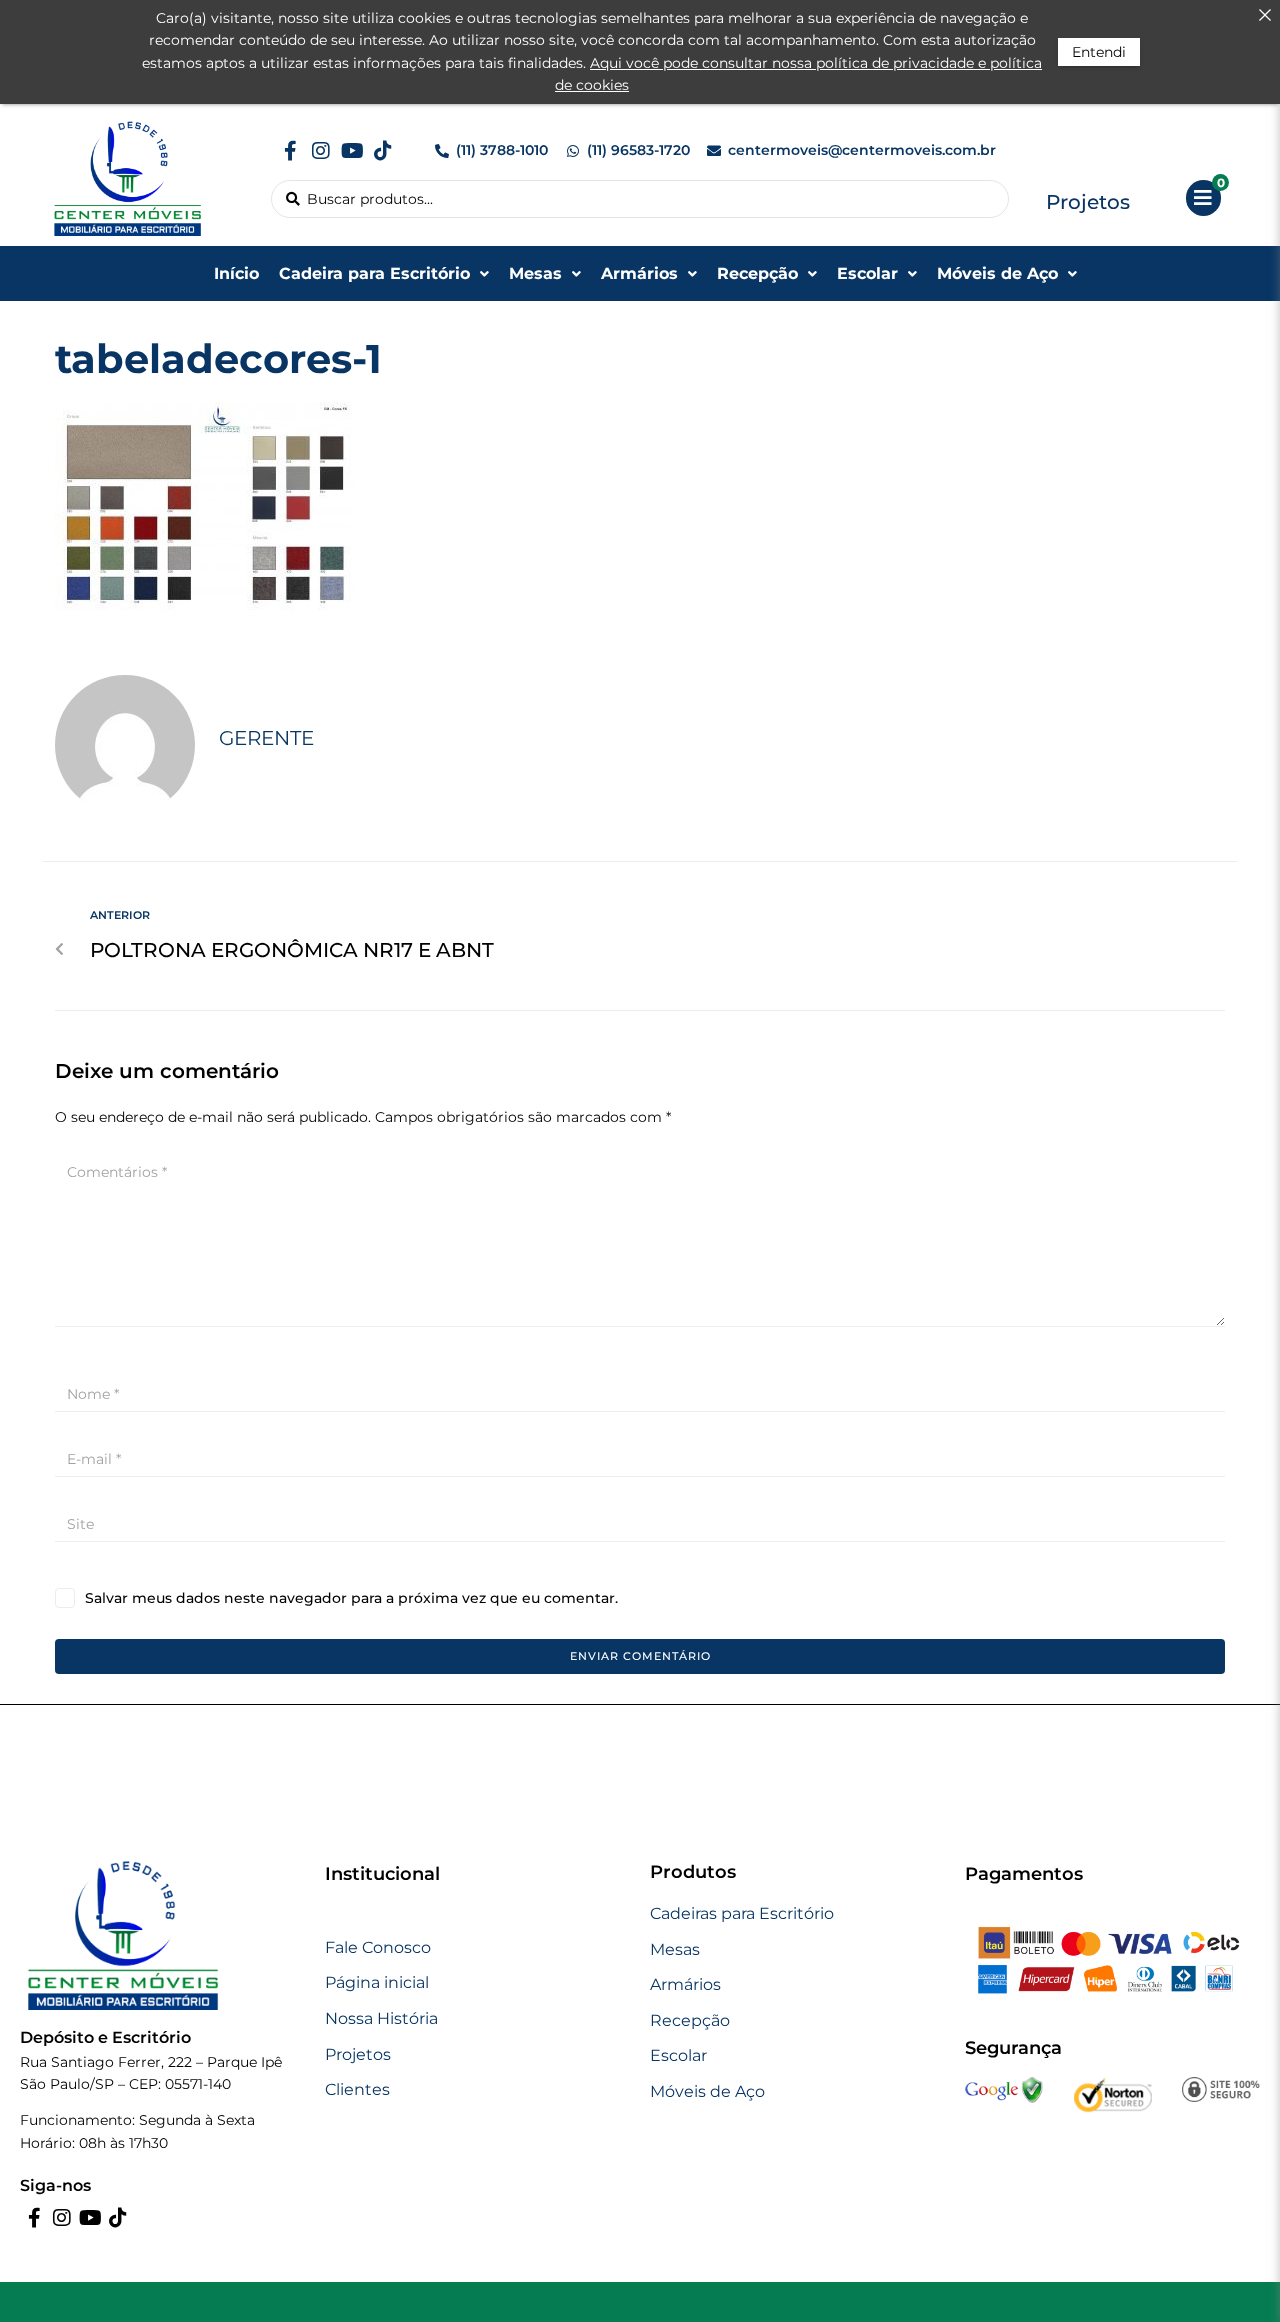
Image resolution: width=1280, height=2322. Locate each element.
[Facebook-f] (290, 151)
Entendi (1099, 52)
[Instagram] (321, 151)
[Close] (1265, 15)
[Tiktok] (383, 151)
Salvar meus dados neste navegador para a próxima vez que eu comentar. (351, 1598)
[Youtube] (352, 151)
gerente (266, 738)
